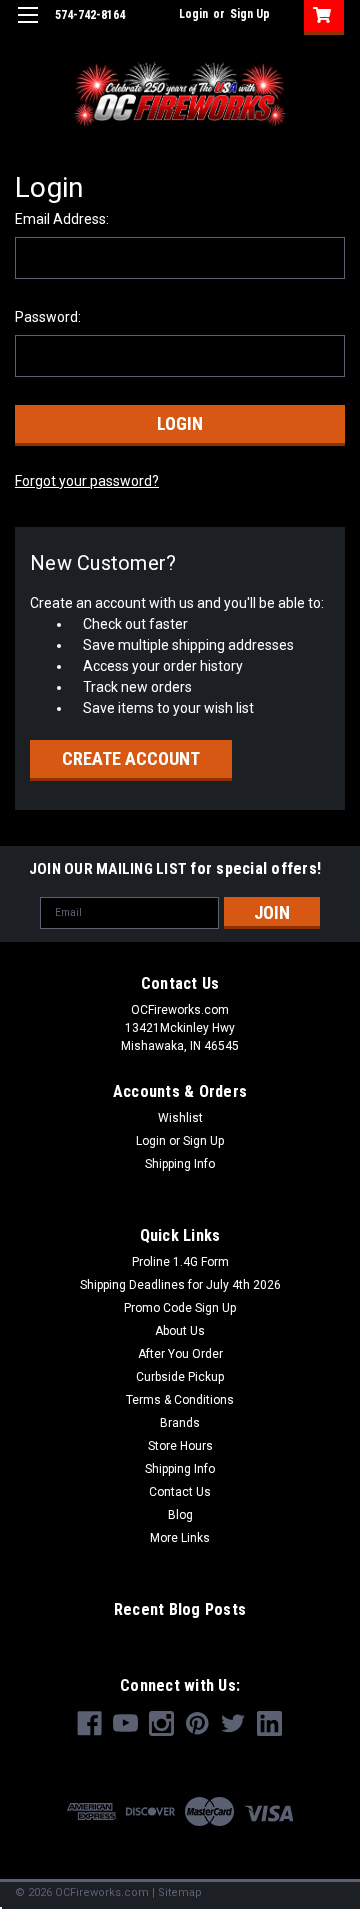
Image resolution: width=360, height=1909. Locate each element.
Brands (180, 1423)
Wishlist (180, 1118)
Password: (48, 317)
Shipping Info (180, 1164)
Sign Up (250, 14)
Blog (180, 1515)
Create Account (131, 758)
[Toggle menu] (27, 27)
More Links (180, 1538)
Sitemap (180, 1892)
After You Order (180, 1354)
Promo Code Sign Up (180, 1308)
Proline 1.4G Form (180, 1262)
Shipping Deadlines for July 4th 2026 (180, 1285)
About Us (180, 1331)
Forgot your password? (87, 481)
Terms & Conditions (180, 1400)
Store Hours (180, 1446)
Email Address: (62, 219)
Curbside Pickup (180, 1377)
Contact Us (180, 1492)
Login (193, 14)
